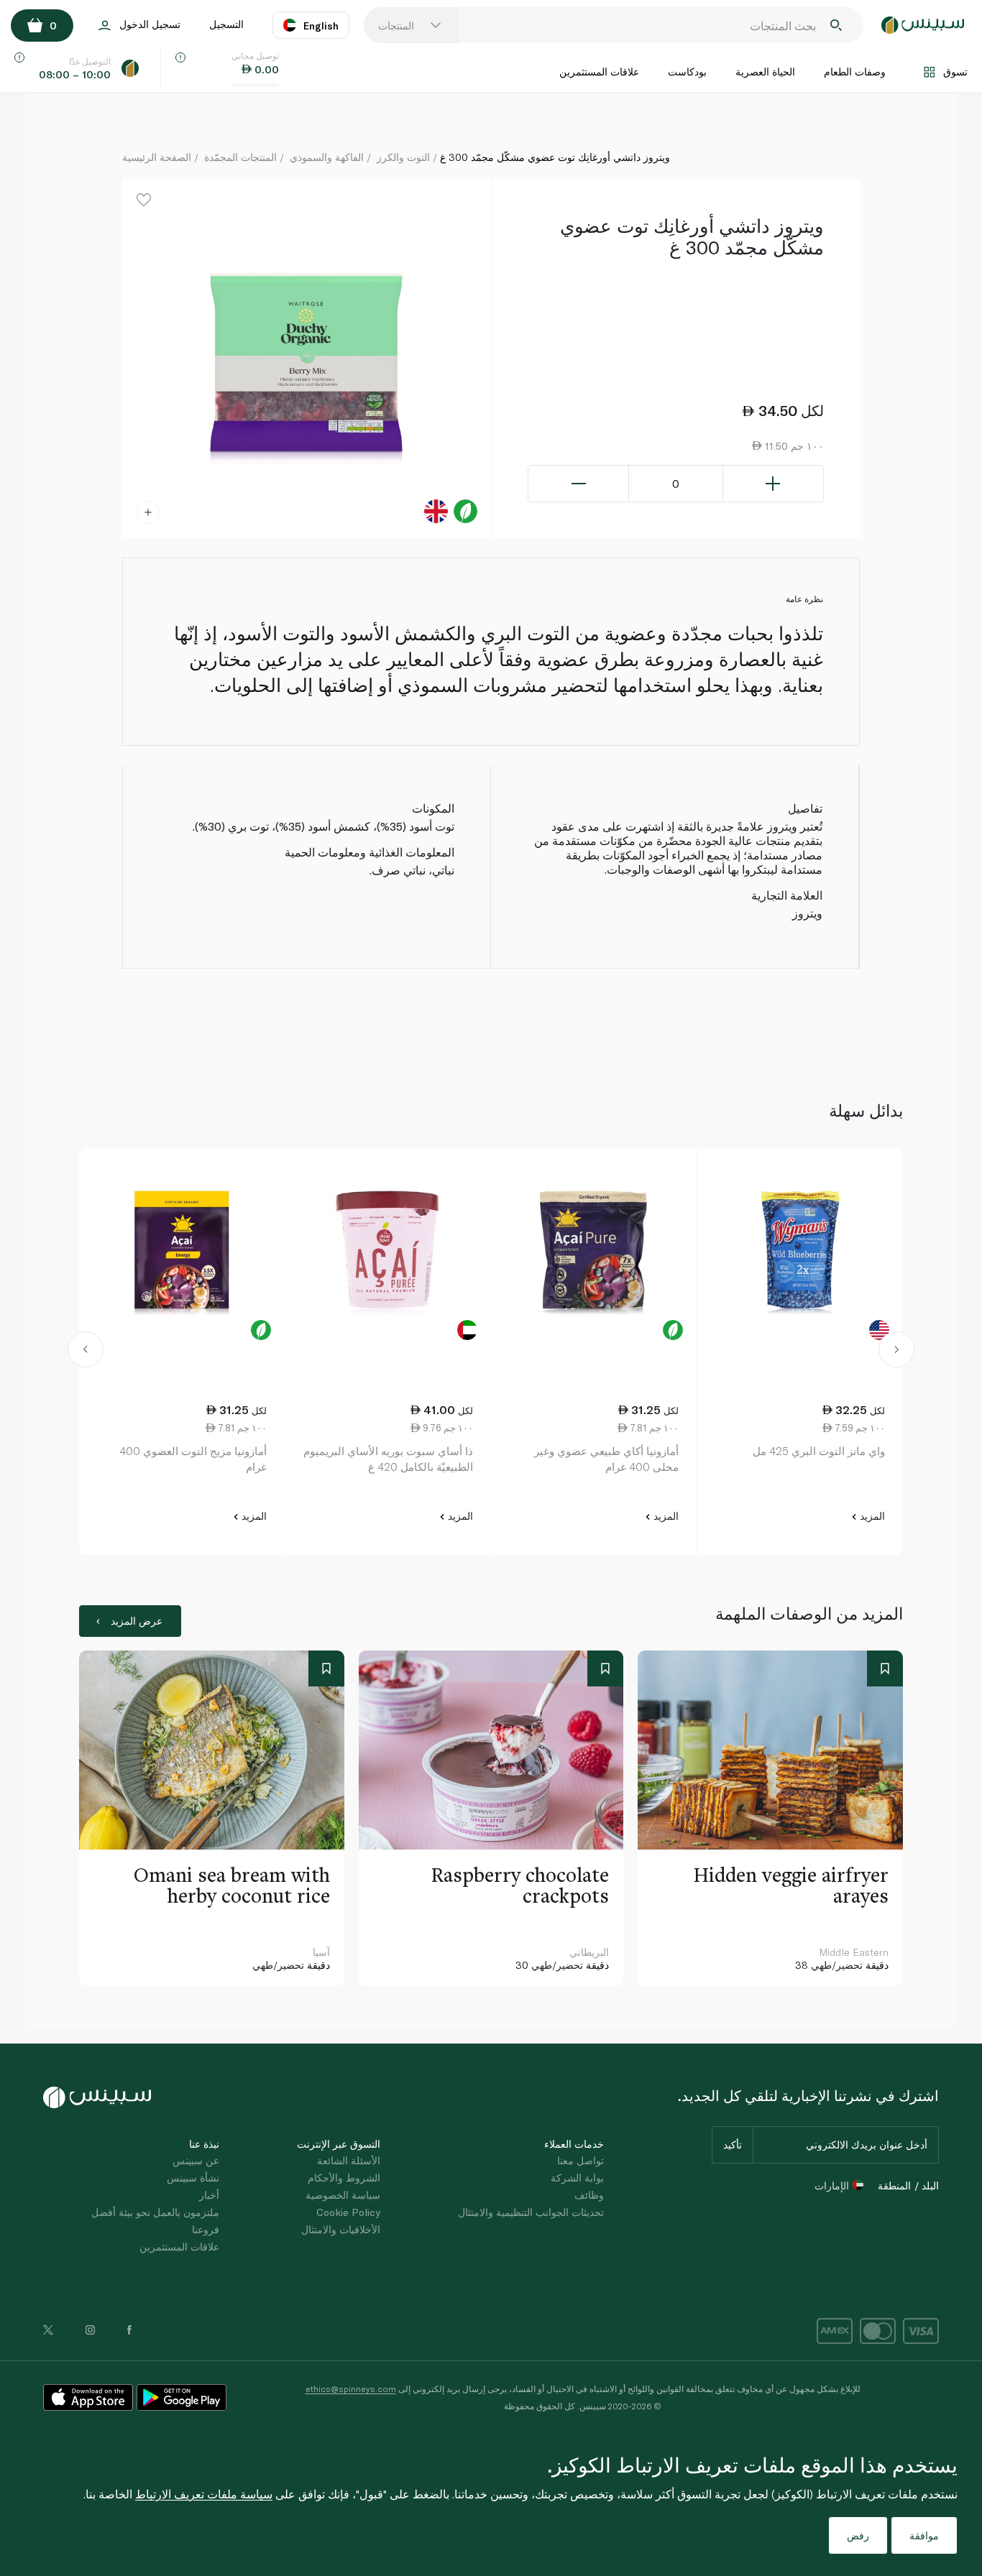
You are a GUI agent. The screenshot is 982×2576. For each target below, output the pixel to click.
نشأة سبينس (193, 2178)
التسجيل (226, 24)
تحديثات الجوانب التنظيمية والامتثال (531, 2212)
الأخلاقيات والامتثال (341, 2229)
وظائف (589, 2195)
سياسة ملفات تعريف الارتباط (204, 2494)
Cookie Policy (348, 2212)
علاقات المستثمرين (599, 71)
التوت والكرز (403, 157)
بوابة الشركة (577, 2178)
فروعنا (206, 2229)
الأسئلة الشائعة (349, 2160)
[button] (85, 1352)
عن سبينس (196, 2160)
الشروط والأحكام (344, 2178)
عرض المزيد (137, 1621)
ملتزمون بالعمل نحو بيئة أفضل (155, 2212)
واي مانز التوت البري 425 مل (819, 1451)
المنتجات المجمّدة (240, 157)
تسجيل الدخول (150, 24)
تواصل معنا (581, 2160)
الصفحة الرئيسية (157, 157)
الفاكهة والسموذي (327, 157)
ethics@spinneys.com (351, 2388)
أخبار (209, 2195)
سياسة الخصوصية (343, 2195)
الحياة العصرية (765, 71)
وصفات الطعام (855, 71)
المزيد (871, 1516)
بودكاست (687, 71)
